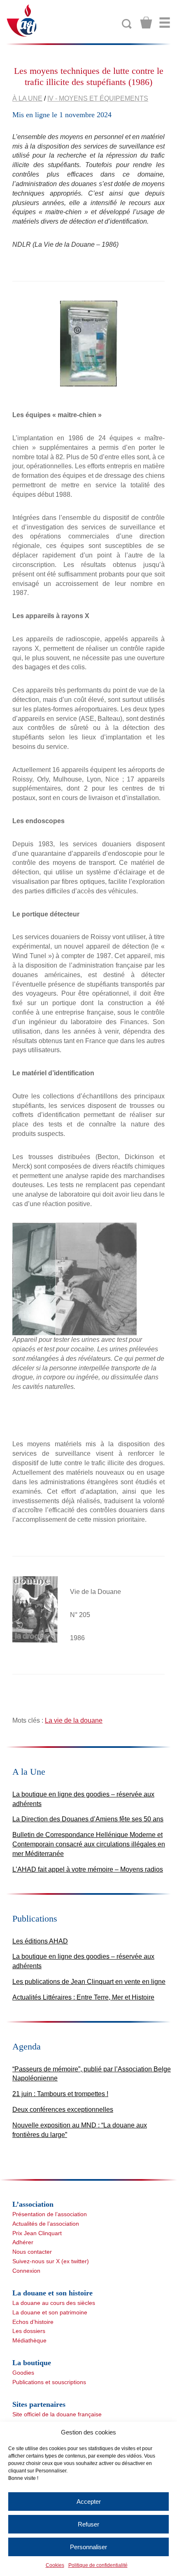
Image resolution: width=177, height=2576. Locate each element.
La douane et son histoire (52, 2293)
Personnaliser (88, 2547)
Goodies (23, 2373)
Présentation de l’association (50, 2214)
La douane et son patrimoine (50, 2312)
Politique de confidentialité (98, 2565)
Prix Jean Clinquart (37, 2233)
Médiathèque (29, 2340)
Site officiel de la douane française (57, 2414)
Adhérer (23, 2242)
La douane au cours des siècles (54, 2303)
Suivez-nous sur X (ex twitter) (51, 2261)
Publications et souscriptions (49, 2382)
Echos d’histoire (33, 2322)
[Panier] (146, 23)
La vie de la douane (74, 1720)
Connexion (26, 2271)
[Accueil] (22, 20)
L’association (33, 2204)
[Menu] (165, 23)
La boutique (32, 2363)
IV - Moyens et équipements (98, 98)
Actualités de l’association (46, 2224)
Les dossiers (29, 2331)
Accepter (89, 2502)
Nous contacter (32, 2252)
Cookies (55, 2565)
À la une (27, 98)
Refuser (88, 2524)
